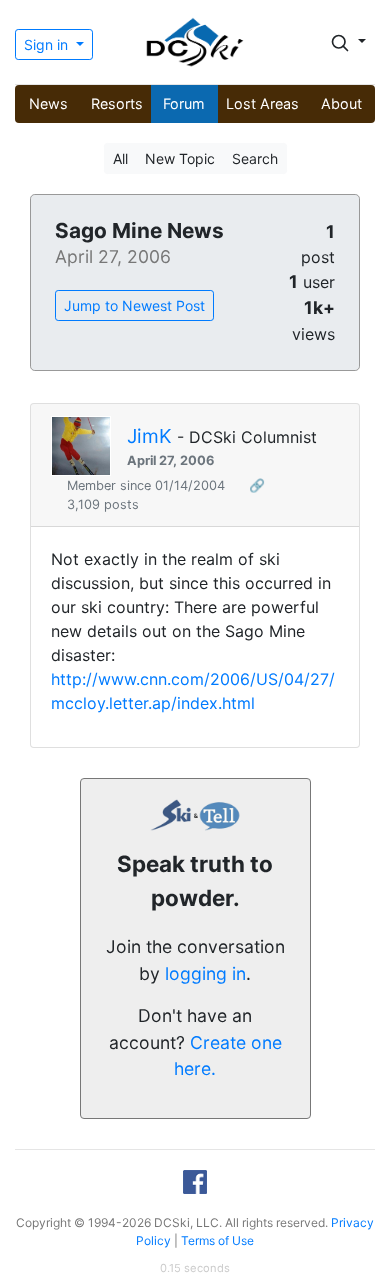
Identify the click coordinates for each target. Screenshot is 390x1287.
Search (255, 158)
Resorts (117, 103)
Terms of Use (217, 1240)
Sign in (48, 44)
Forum (184, 103)
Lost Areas (262, 103)
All (120, 158)
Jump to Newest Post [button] (134, 305)
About (341, 103)
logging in (205, 973)
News (48, 103)
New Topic (180, 158)
